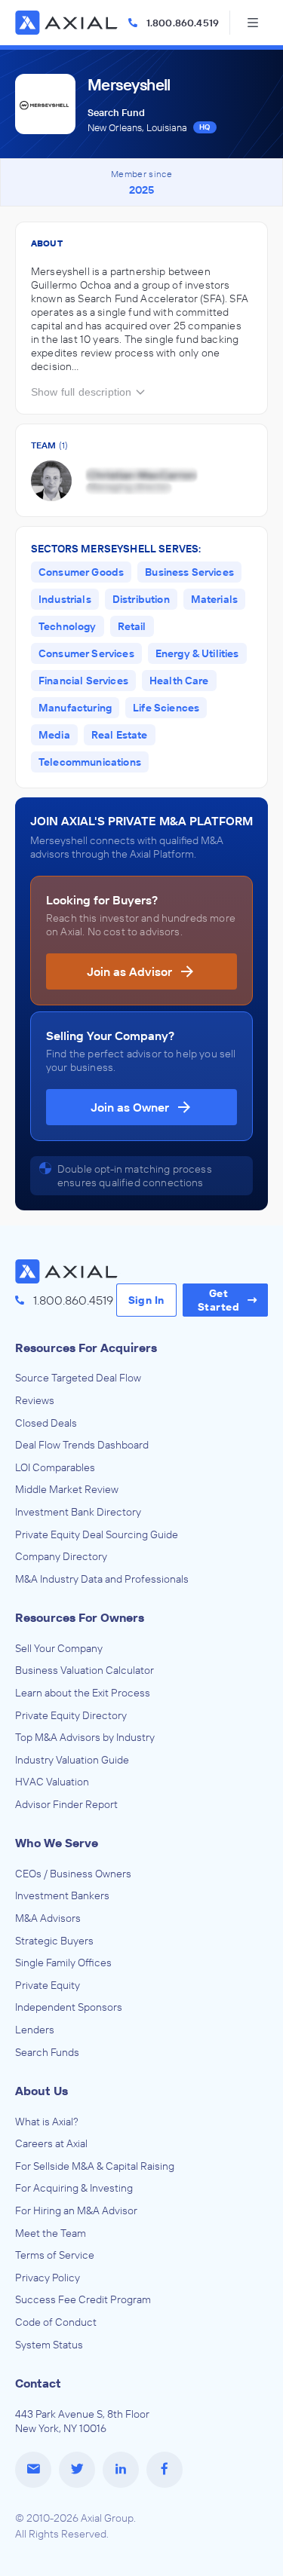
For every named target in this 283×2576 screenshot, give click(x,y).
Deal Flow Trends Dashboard (82, 1445)
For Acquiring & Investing (74, 2188)
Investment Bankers (62, 1895)
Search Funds (47, 2052)
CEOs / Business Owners (73, 1874)
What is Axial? (47, 2122)
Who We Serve (57, 1843)
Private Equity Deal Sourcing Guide (97, 1534)
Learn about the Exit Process (83, 1693)
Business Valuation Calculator (85, 1670)
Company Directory (61, 1556)
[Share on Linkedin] (121, 2470)
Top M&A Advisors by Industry (85, 1737)
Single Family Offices (63, 1963)
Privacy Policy (48, 2278)
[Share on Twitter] (77, 2470)
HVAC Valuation (52, 1782)
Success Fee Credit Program (83, 2299)
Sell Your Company (59, 1648)
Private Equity (48, 1985)
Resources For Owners (80, 1617)
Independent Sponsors (69, 2007)
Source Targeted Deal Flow (78, 1378)
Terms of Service (55, 2255)
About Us (42, 2091)
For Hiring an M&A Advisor (76, 2210)
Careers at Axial (51, 2143)
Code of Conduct (56, 2322)
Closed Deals (46, 1423)
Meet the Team (51, 2233)
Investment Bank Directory (78, 1512)
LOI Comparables (55, 1467)
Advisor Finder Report (66, 1804)
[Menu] (253, 23)
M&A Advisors (48, 1918)
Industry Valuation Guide (72, 1760)
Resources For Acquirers (86, 1348)
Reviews (35, 1400)
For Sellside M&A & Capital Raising (95, 2166)
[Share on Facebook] (165, 2470)
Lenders (35, 2030)
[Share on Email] (33, 2470)
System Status (49, 2345)
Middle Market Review (67, 1489)
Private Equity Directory (71, 1715)
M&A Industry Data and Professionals (102, 1579)
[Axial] (68, 23)
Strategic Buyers (54, 1941)
